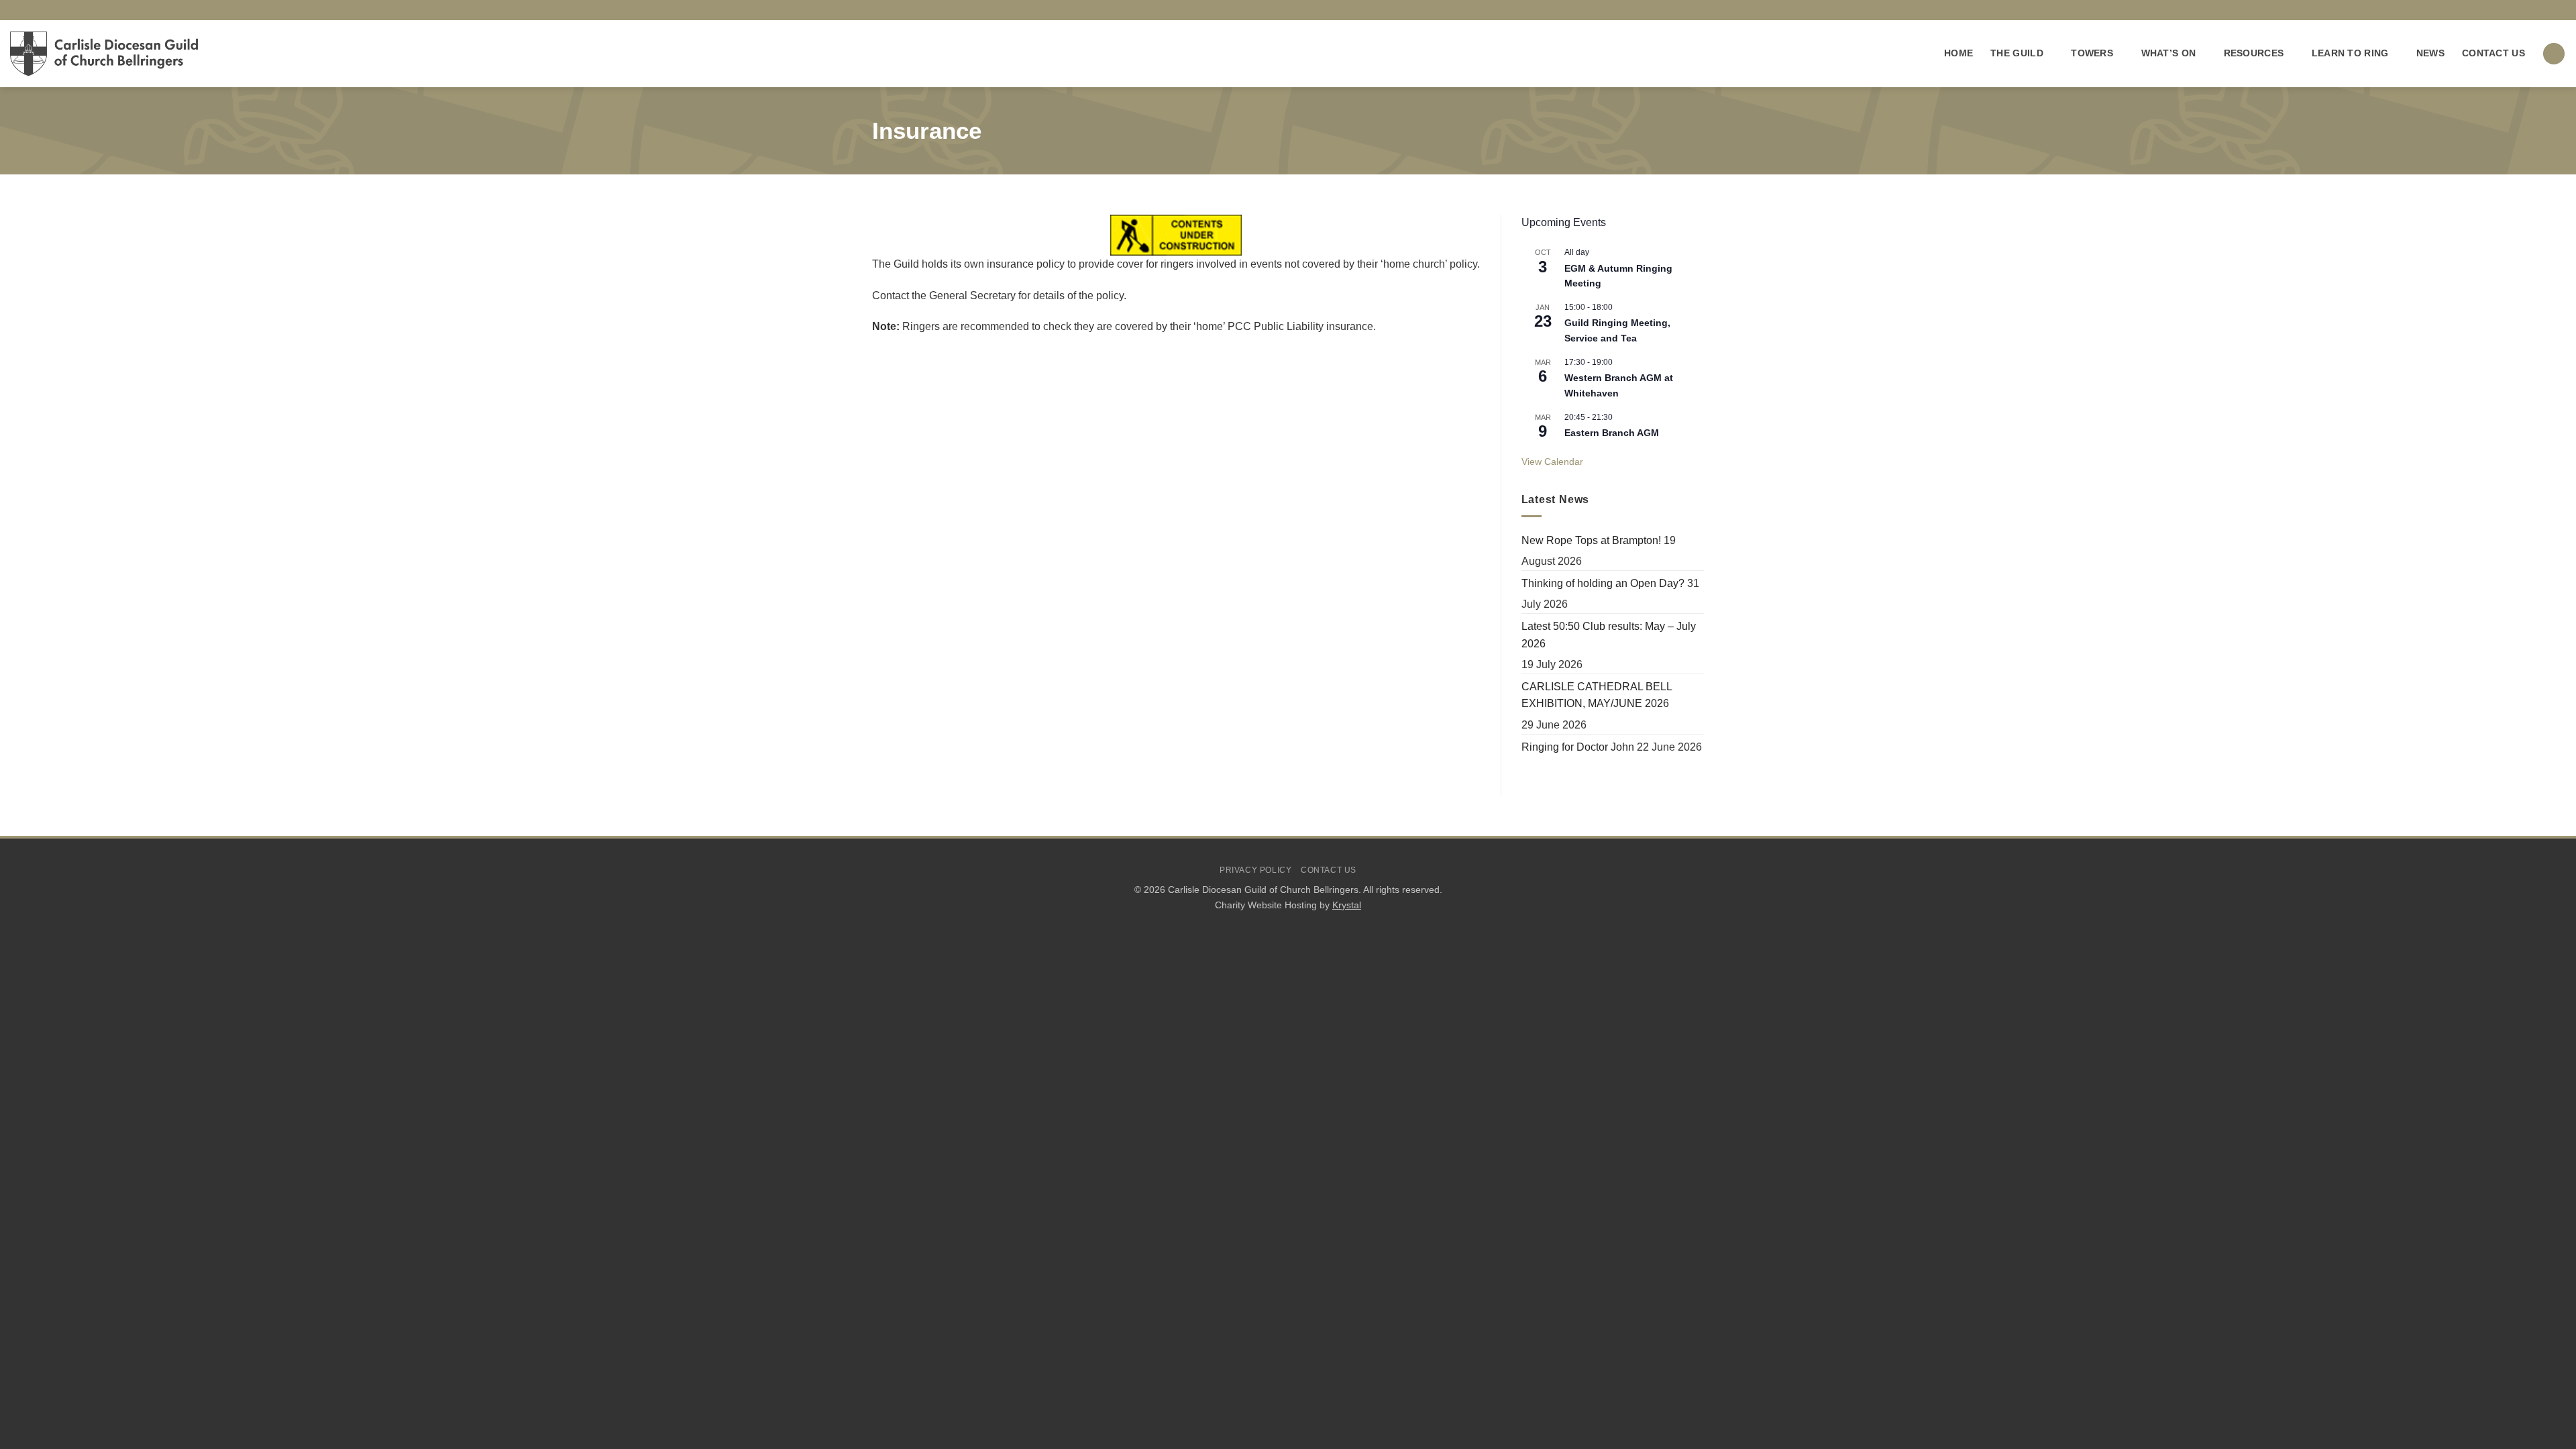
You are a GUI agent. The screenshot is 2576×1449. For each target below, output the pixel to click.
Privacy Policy (1256, 870)
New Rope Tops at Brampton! (1591, 540)
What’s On (2169, 53)
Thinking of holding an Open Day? (1603, 583)
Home (1958, 53)
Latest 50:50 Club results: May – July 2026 (1609, 635)
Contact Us (2493, 53)
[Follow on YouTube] (2559, 10)
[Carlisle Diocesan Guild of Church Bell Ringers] (104, 54)
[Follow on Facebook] (2546, 10)
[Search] (2554, 54)
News (2430, 53)
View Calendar (1552, 462)
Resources (2254, 53)
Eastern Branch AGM (1612, 433)
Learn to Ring (2350, 53)
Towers (2092, 53)
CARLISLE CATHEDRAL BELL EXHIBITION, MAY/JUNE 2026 (1597, 695)
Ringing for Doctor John (1578, 747)
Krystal (1347, 905)
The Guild (2017, 53)
